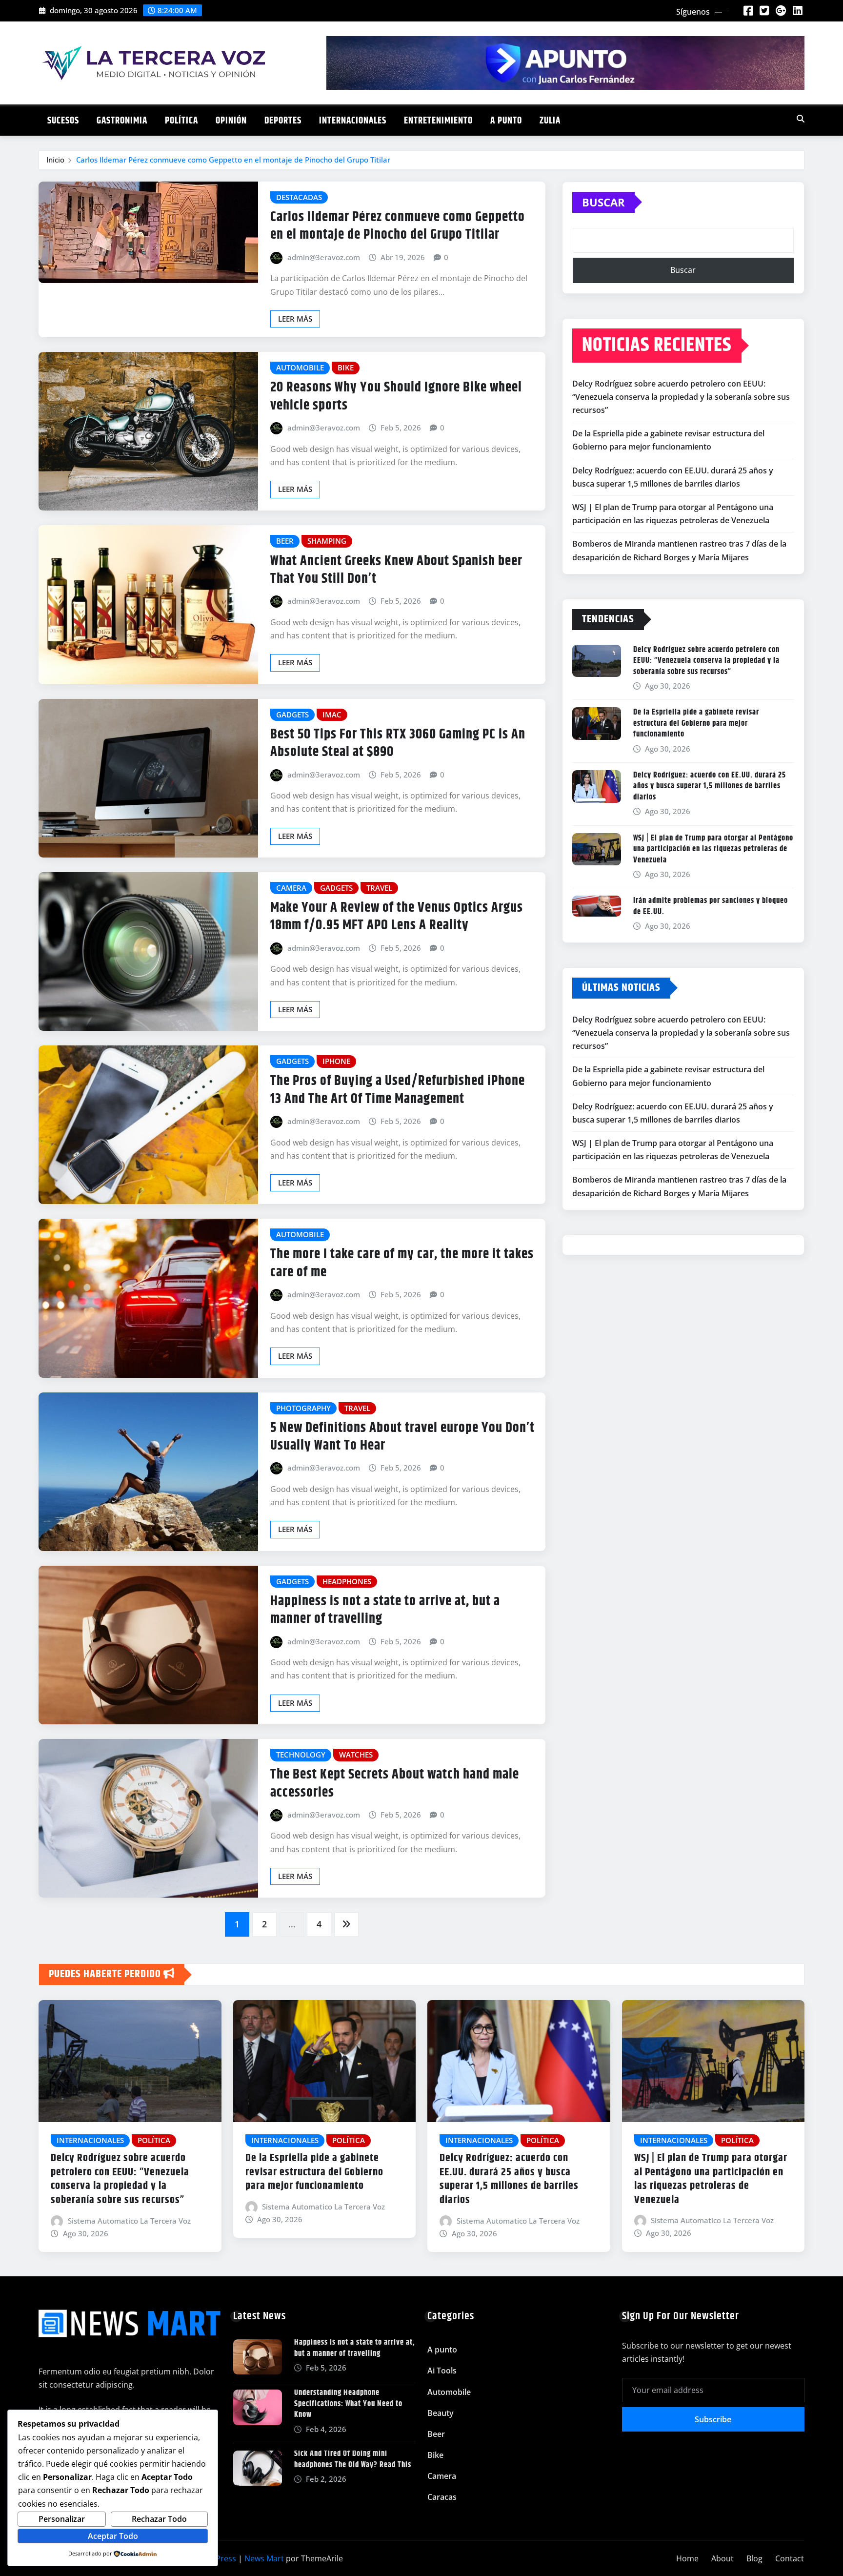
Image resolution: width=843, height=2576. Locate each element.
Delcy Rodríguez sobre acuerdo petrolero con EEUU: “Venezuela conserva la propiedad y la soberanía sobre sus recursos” (681, 397)
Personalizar (62, 2519)
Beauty (441, 2413)
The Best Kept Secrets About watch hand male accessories (395, 1783)
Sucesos (63, 121)
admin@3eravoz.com (324, 257)
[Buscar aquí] (801, 119)
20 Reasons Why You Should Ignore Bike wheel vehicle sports (396, 396)
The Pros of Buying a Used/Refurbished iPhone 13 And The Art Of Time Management (398, 1090)
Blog (754, 2558)
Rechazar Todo (159, 2519)
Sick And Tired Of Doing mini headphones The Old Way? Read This (353, 2459)
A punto (506, 121)
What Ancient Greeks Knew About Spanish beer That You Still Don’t (396, 570)
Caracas (442, 2497)
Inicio (55, 160)
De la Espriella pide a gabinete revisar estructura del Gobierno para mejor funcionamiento (696, 723)
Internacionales (353, 121)
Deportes (283, 121)
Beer (436, 2434)
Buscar (603, 202)
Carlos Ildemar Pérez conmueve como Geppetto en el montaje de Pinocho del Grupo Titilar (233, 160)
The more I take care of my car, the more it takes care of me (402, 1263)
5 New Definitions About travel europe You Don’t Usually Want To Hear (402, 1437)
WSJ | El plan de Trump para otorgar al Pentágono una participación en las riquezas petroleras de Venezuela (713, 849)
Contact (790, 2558)
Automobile (449, 2392)
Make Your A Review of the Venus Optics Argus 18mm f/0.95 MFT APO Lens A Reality (397, 917)
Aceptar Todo (113, 2536)
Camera (442, 2476)
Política (181, 121)
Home (687, 2558)
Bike (435, 2455)
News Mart (264, 2558)
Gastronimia (122, 121)
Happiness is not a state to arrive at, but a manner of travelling (385, 1610)
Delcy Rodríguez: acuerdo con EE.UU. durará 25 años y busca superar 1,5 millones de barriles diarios (710, 786)
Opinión (231, 121)
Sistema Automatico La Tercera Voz (129, 2221)
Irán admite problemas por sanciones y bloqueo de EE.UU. (711, 906)
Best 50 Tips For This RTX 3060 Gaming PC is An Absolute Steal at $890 (398, 743)
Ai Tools (442, 2371)
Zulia (550, 121)
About (723, 2558)
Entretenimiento (438, 121)
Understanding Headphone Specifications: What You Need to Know (348, 2404)
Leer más (295, 319)
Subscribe (713, 2419)
